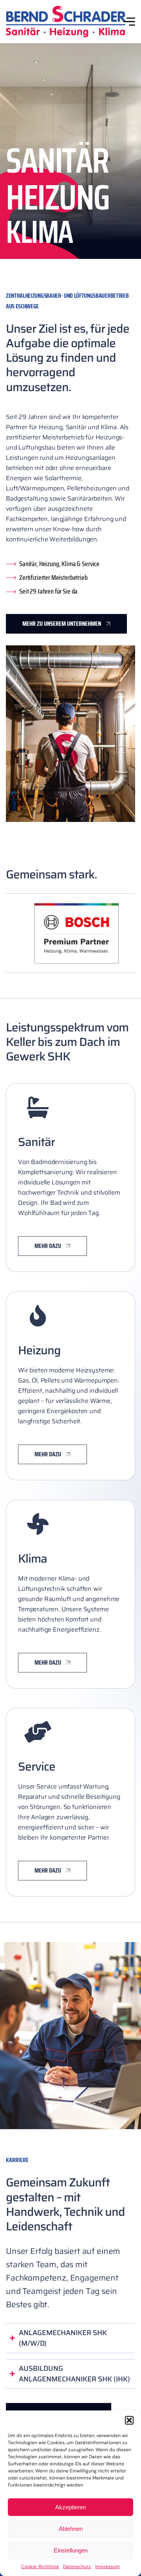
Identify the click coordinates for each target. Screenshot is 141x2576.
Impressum (108, 2567)
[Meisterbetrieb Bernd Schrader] (66, 22)
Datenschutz (77, 2567)
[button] (129, 2420)
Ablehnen (71, 2529)
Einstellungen (71, 2550)
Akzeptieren (70, 2507)
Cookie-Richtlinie (40, 2567)
